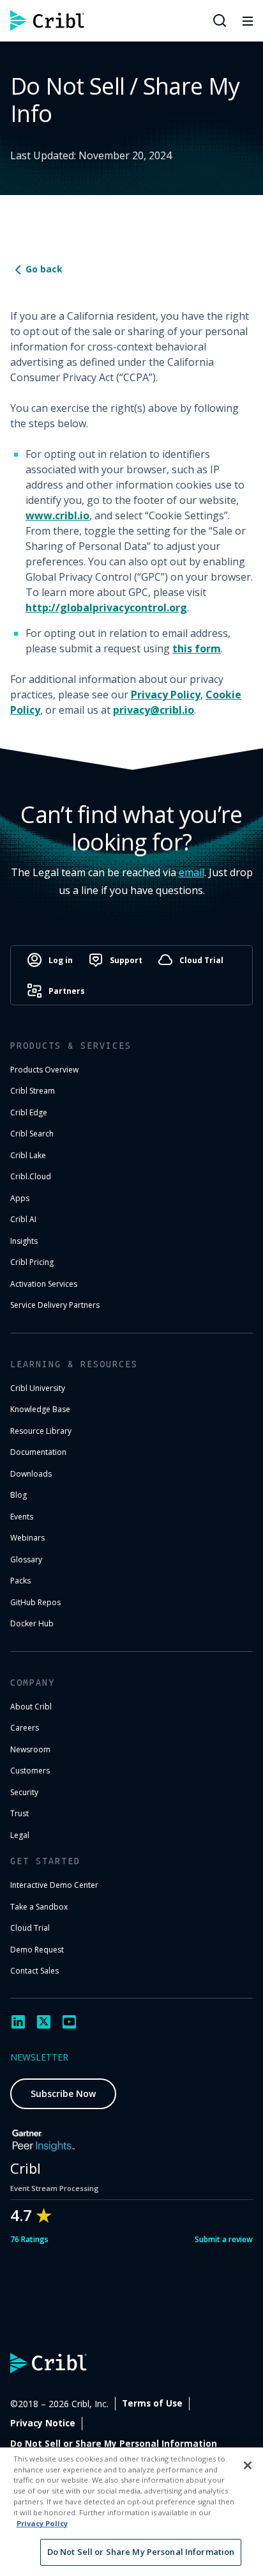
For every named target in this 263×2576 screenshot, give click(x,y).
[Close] (248, 2465)
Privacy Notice (43, 2423)
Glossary (26, 1559)
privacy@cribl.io (154, 710)
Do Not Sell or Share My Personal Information (114, 2444)
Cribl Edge (29, 1112)
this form (197, 648)
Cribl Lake (28, 1155)
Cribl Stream (33, 1091)
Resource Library (41, 1431)
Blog (19, 1495)
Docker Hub (32, 1623)
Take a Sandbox (39, 1907)
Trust (19, 1813)
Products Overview (44, 1070)
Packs (20, 1581)
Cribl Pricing (32, 1262)
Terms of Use (152, 2403)
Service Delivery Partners (55, 1305)
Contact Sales (34, 1971)
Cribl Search (32, 1134)
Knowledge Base (40, 1409)
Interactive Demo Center (54, 1885)
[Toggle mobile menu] (248, 20)
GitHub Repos (35, 1602)
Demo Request (37, 1950)
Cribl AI (23, 1219)
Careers (25, 1728)
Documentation (38, 1452)
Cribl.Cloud (31, 1176)
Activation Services (44, 1284)
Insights (24, 1241)
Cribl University (38, 1388)
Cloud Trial (30, 1928)
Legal (20, 1835)
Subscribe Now (63, 2093)
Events (22, 1517)
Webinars (27, 1538)
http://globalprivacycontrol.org (106, 608)
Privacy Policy (166, 695)
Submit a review (224, 2239)
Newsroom (30, 1749)
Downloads (31, 1474)
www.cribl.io (57, 515)
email (192, 872)
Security (24, 1792)
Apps (20, 1198)
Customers (30, 1771)
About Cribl (31, 1707)
